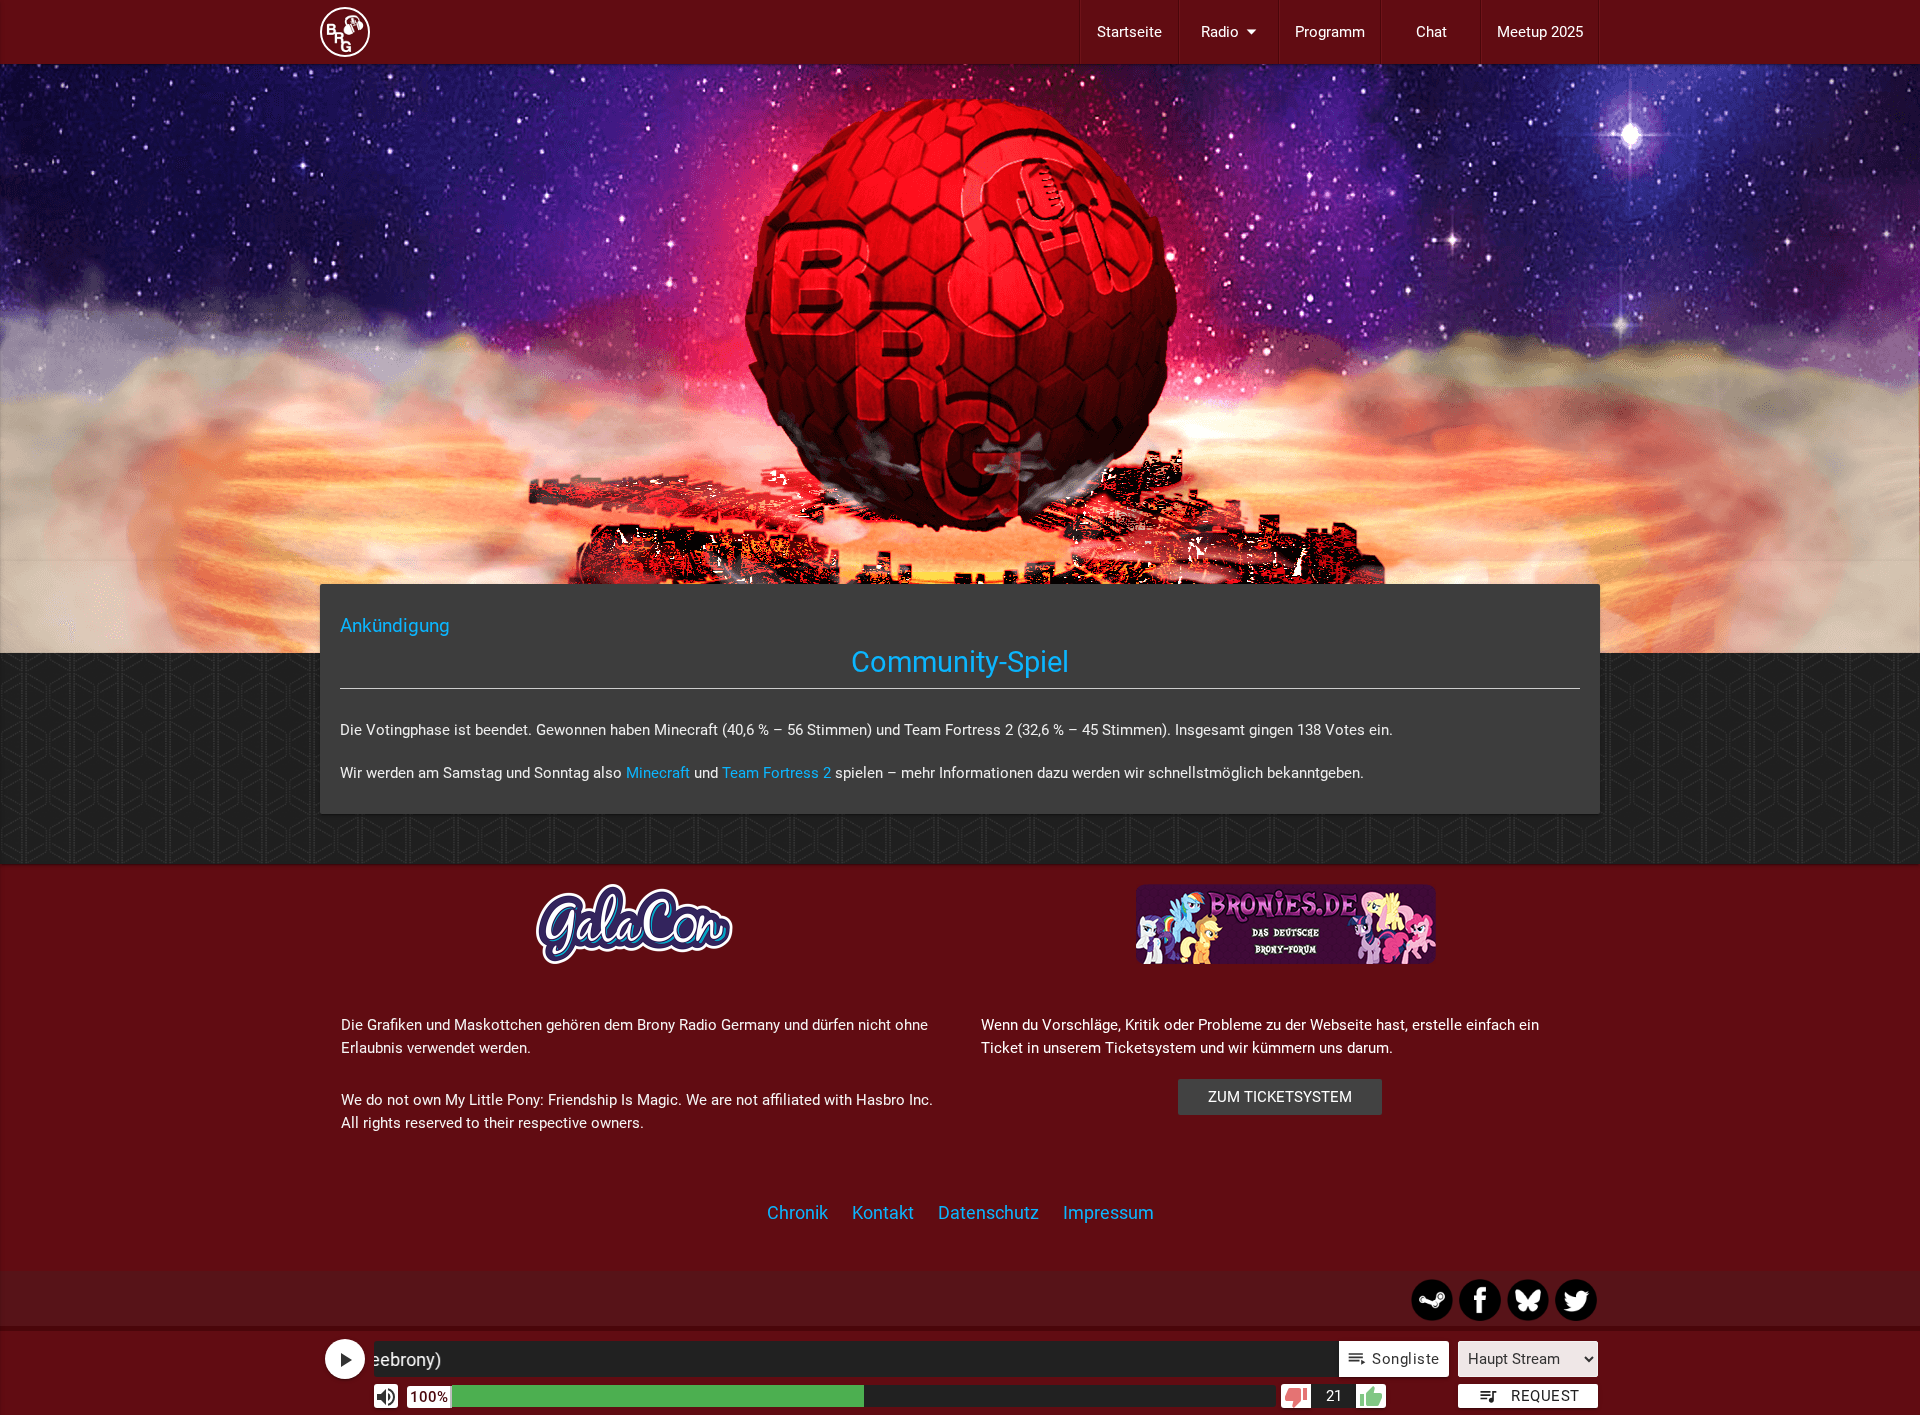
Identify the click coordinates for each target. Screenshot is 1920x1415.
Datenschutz (988, 1212)
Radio (1232, 31)
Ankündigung (395, 626)
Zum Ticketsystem (1280, 1097)
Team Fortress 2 (776, 773)
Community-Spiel (960, 662)
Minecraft (658, 773)
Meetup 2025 (1540, 32)
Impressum (1108, 1212)
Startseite (1129, 32)
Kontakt (883, 1212)
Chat (1431, 32)
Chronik (797, 1212)
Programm (1330, 32)
